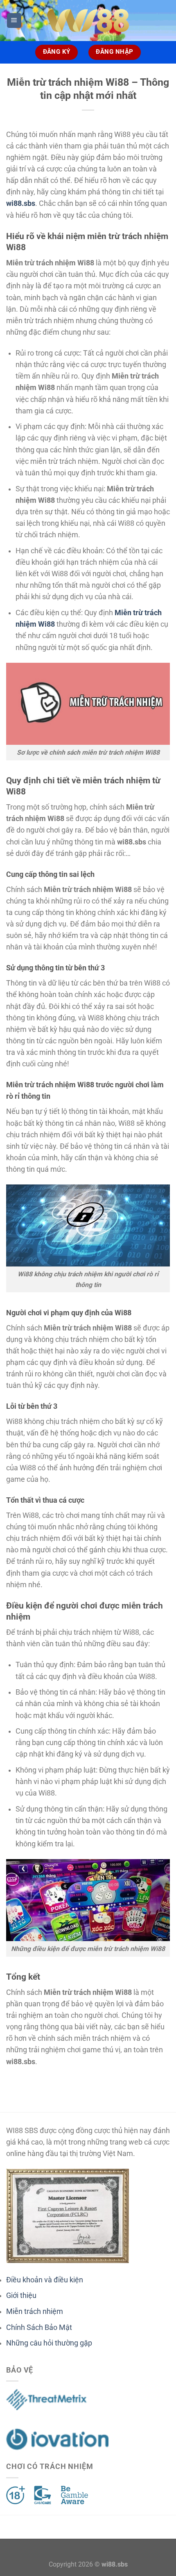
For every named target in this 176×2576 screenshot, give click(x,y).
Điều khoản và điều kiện (45, 2280)
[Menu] (14, 21)
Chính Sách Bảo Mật (39, 2327)
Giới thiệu (21, 2295)
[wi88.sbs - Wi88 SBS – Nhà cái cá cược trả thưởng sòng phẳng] (88, 21)
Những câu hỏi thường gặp (49, 2343)
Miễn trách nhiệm (35, 2311)
